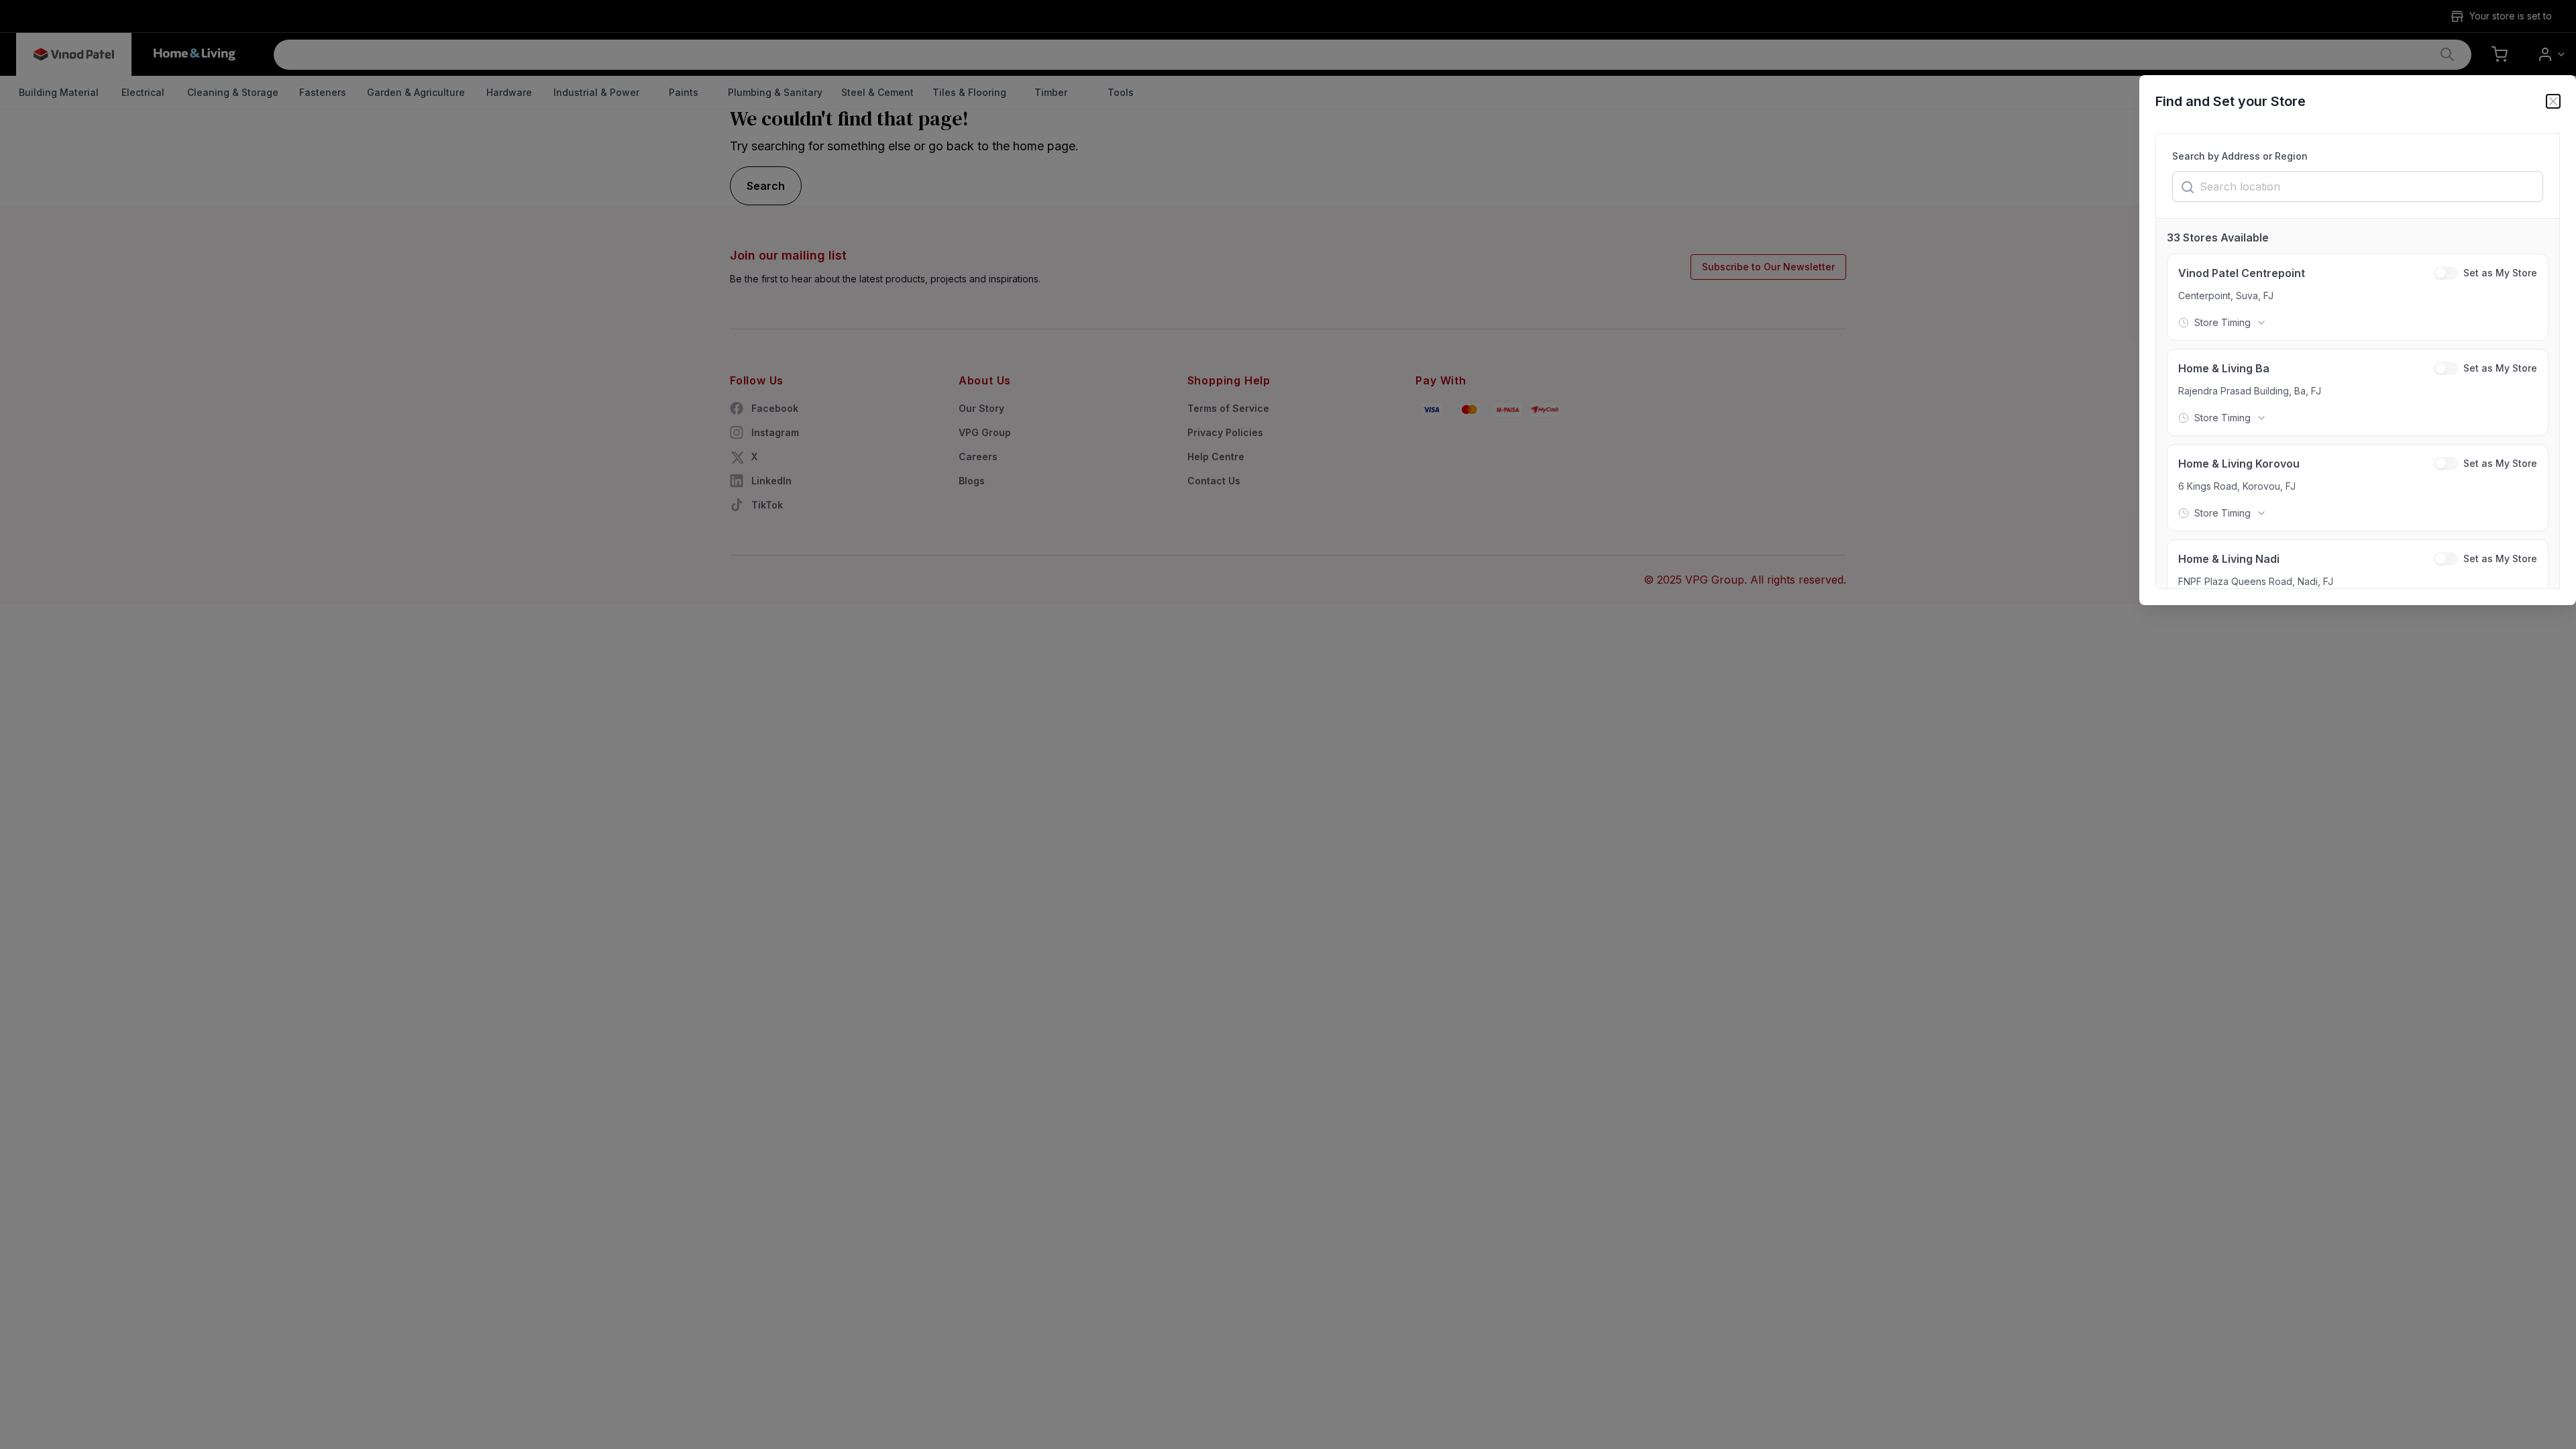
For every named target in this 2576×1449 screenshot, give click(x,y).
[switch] (2446, 273)
